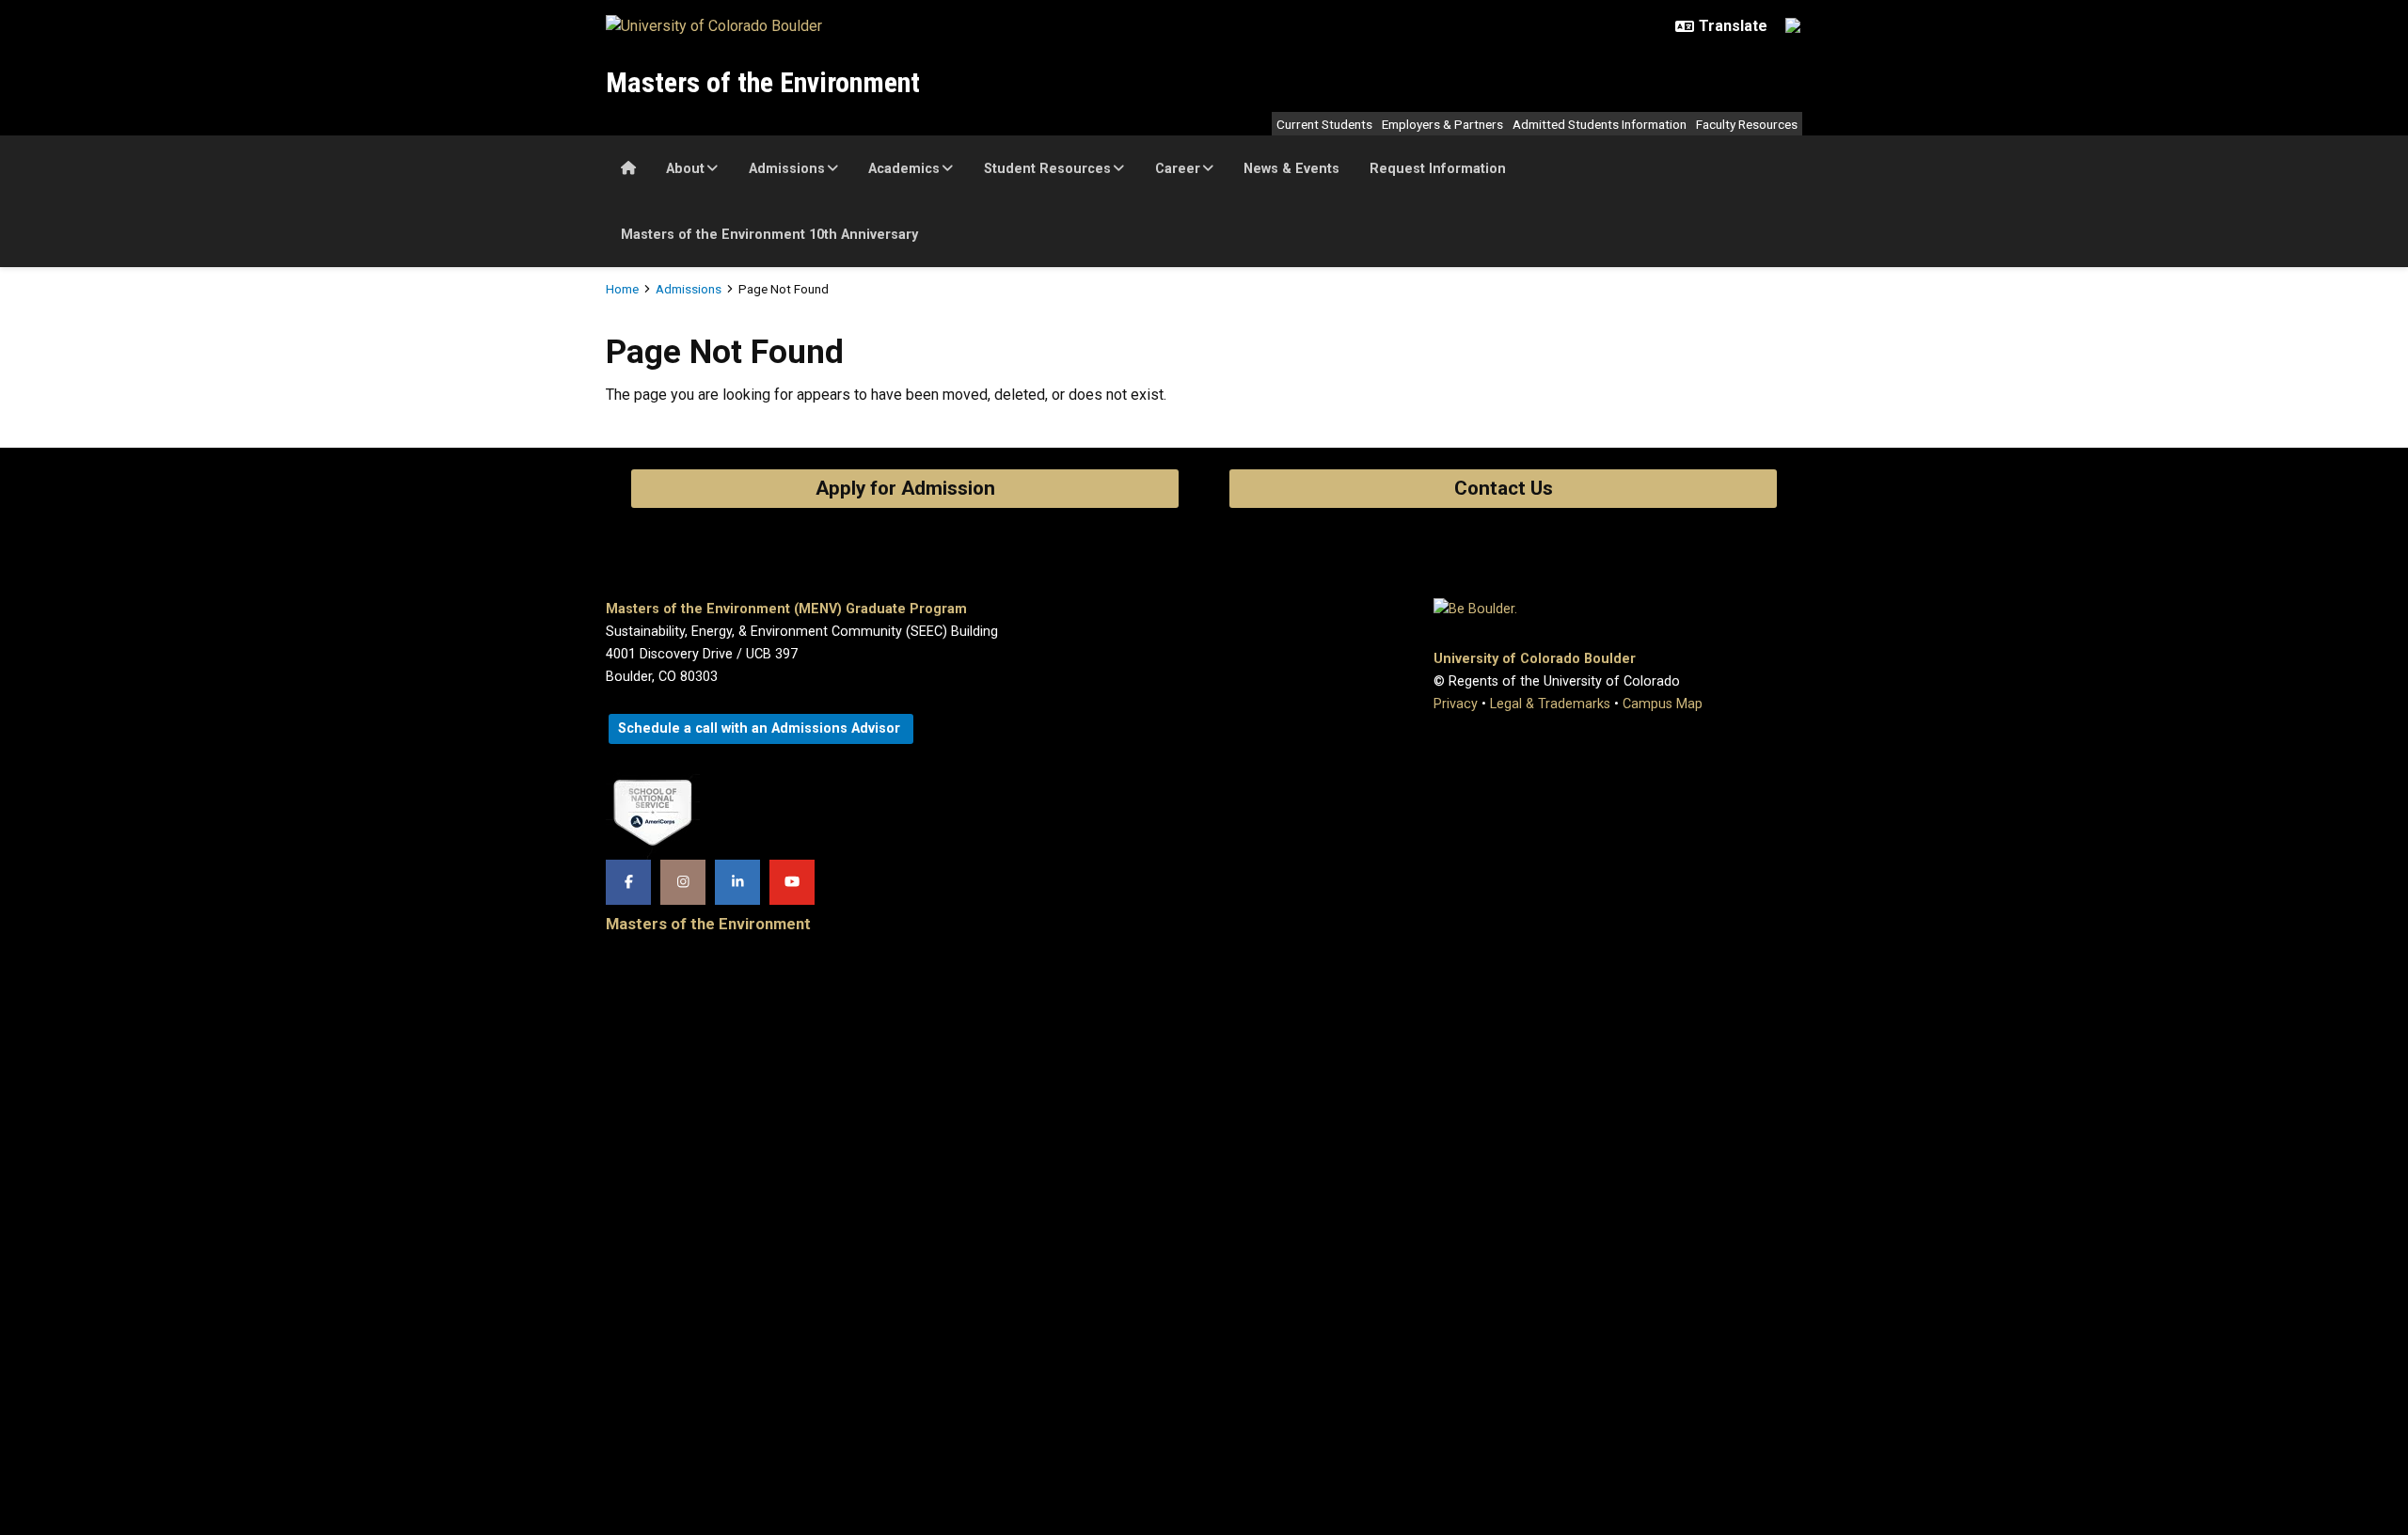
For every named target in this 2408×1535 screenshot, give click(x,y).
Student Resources (1047, 169)
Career (1178, 169)
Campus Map (1663, 704)
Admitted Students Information (1600, 124)
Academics (904, 169)
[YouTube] (792, 882)
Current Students (1324, 124)
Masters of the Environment (763, 82)
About (685, 169)
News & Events (1291, 169)
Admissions (787, 169)
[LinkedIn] (737, 882)
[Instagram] (683, 882)
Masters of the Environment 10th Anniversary (769, 235)
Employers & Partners (1442, 124)
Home (622, 289)
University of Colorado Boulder (1535, 659)
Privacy (1456, 704)
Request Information (1438, 169)
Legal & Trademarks (1550, 704)
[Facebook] (628, 882)
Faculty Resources (1747, 124)
